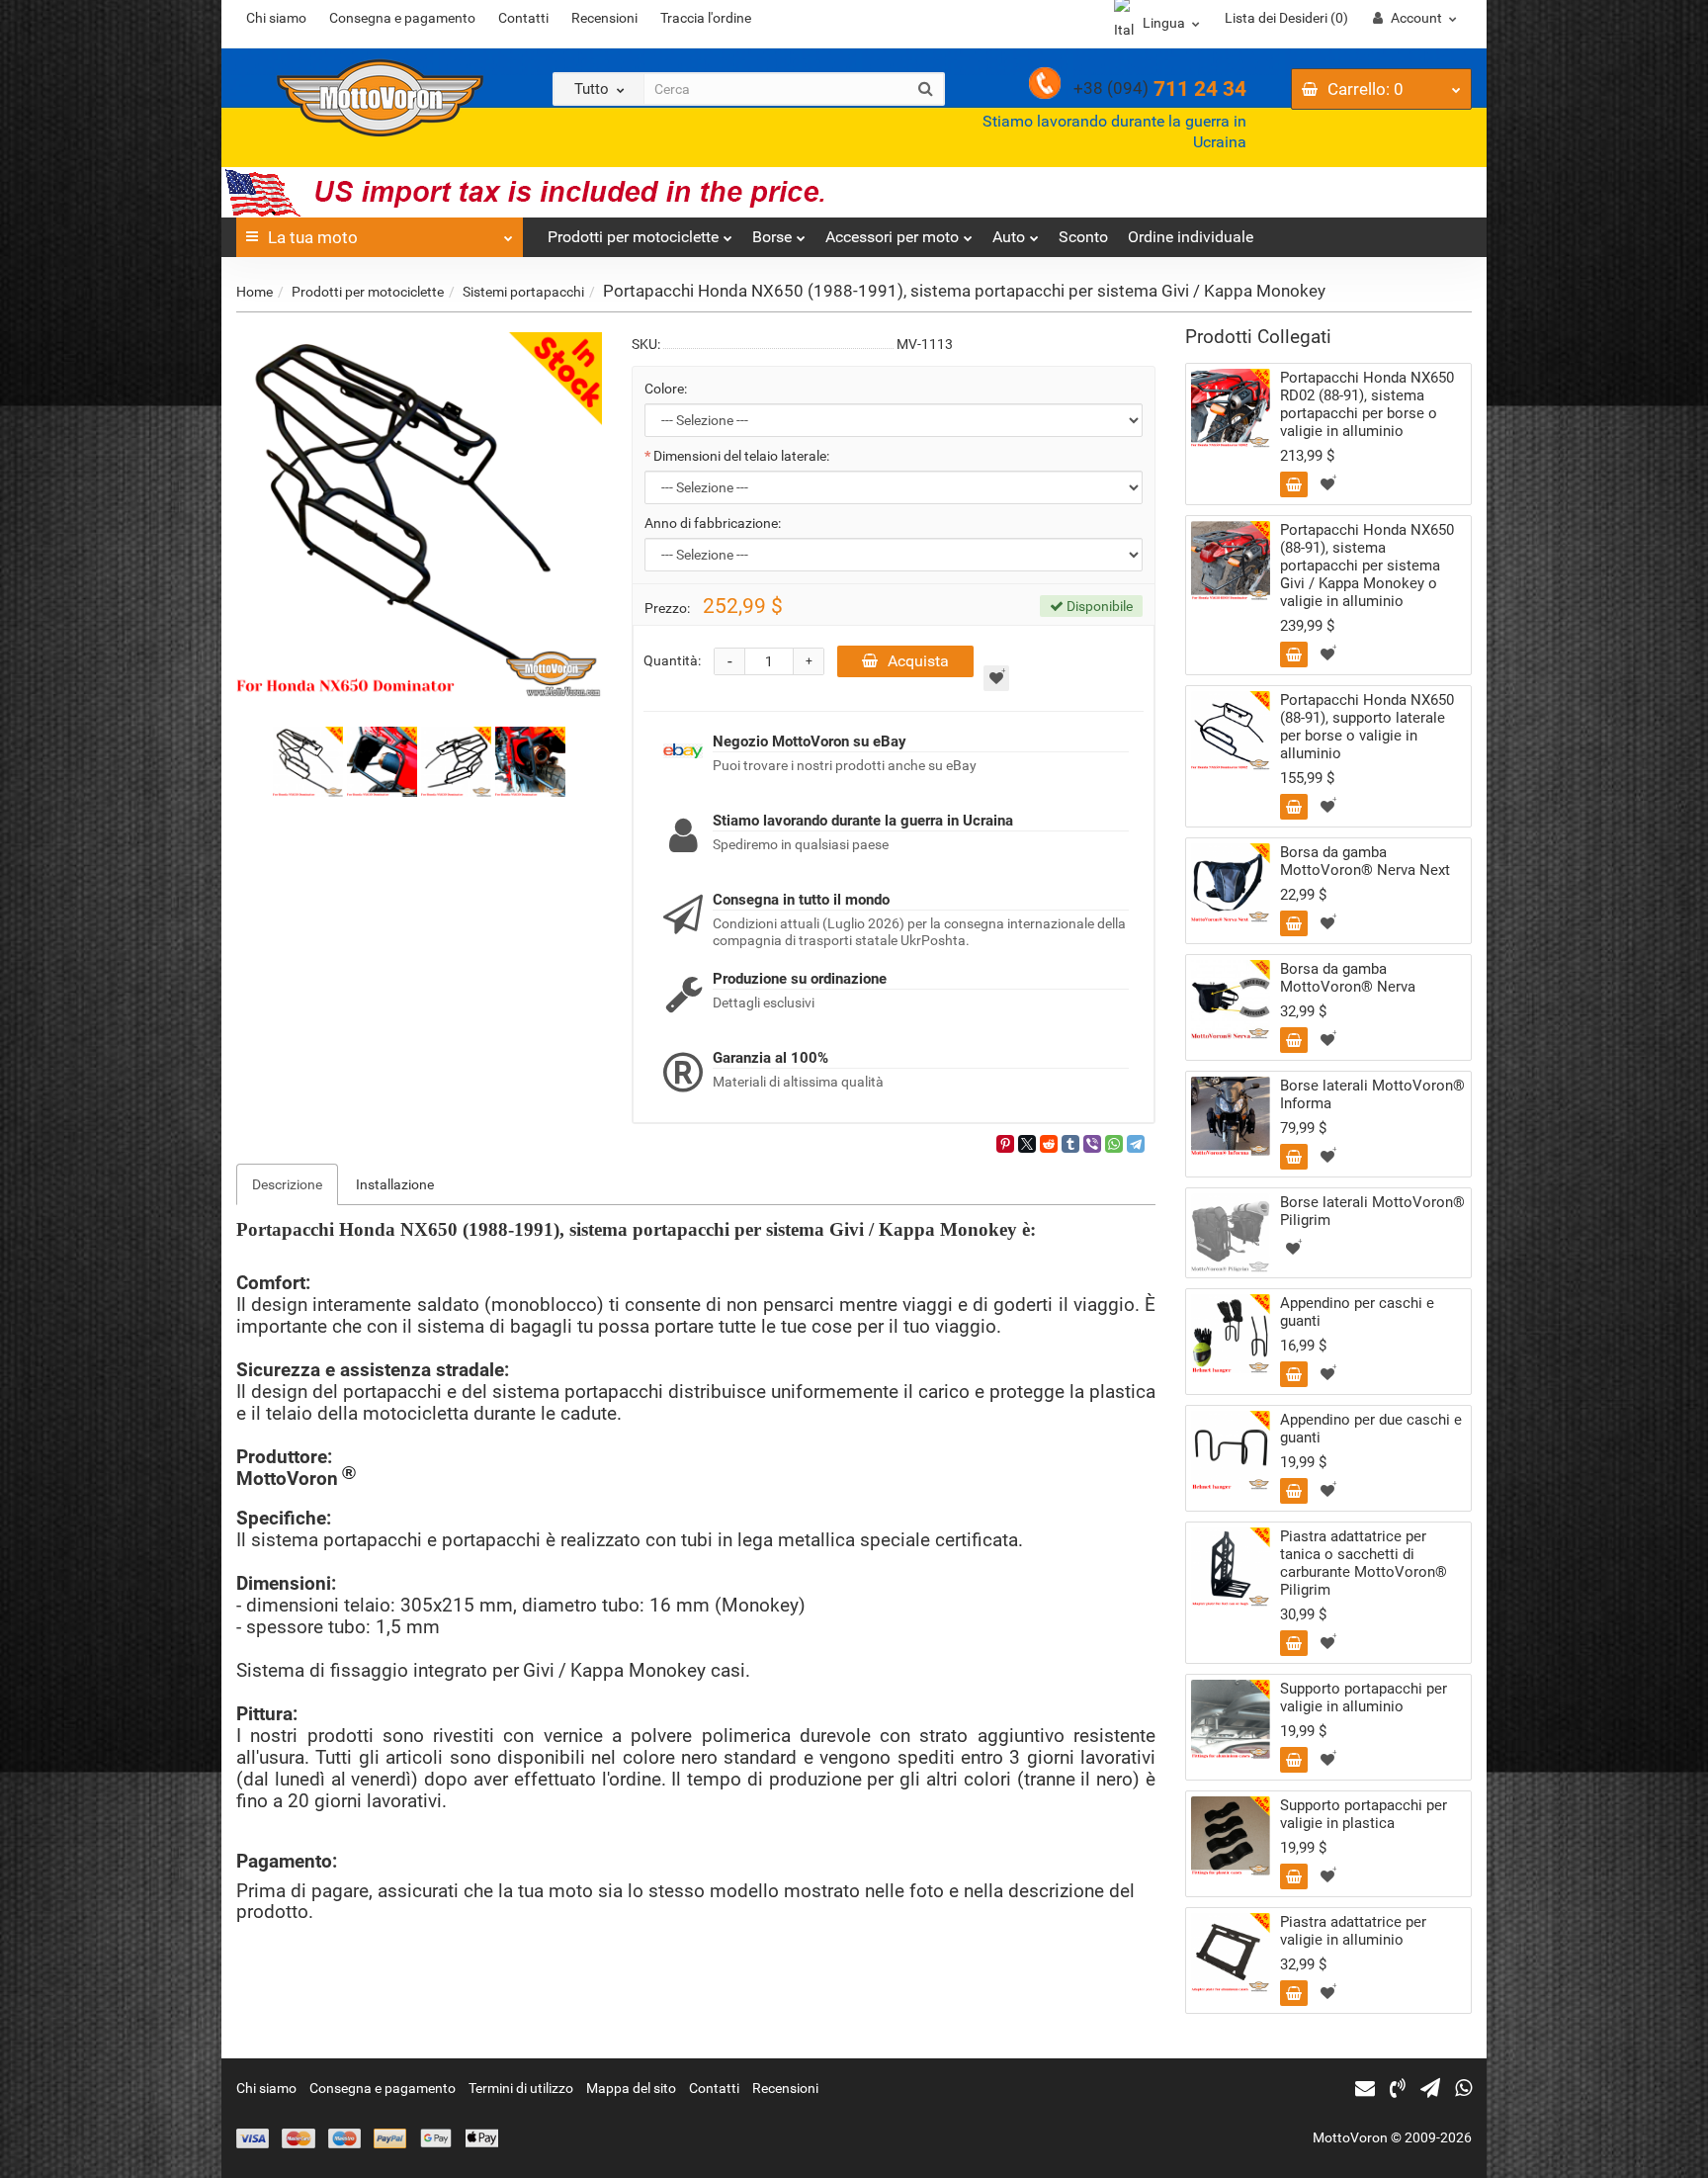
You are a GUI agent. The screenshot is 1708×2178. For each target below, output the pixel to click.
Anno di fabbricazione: (713, 523)
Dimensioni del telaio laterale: (741, 456)
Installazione (395, 1184)
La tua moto (313, 237)
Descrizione (287, 1184)
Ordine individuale (1191, 237)
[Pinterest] (1005, 1144)
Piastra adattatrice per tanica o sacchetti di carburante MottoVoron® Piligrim (1364, 1563)
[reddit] (1049, 1144)
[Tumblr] (1070, 1144)
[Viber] (1092, 1144)
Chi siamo (276, 18)
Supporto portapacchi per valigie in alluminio (1364, 1698)
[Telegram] (1136, 1144)
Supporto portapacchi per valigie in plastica (1364, 1814)
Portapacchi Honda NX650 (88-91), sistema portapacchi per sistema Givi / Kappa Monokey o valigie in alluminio (1367, 566)
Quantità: (672, 660)
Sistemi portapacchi (523, 292)
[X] (1027, 1144)
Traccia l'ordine (706, 18)
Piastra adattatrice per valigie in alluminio (1353, 1931)
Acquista (918, 661)
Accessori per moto (892, 237)
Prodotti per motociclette (633, 237)
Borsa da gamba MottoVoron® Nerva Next (1365, 861)
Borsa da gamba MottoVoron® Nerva (1348, 978)
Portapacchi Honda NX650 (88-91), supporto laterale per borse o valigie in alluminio (1367, 727)
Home (255, 292)
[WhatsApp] (1114, 1144)
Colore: (666, 389)
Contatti (523, 18)
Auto (1009, 237)
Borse (772, 237)
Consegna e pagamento (402, 18)
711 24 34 (1160, 89)
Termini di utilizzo (521, 2088)
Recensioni (604, 18)
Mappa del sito (631, 2088)
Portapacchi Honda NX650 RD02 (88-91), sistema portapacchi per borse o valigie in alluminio (1367, 404)
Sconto (1083, 237)
